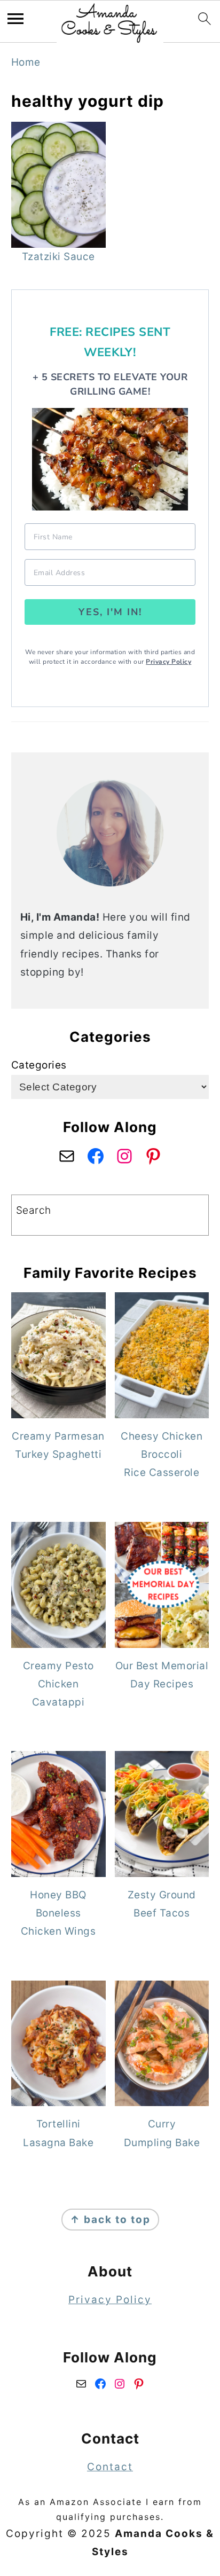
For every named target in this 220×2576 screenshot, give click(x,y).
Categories (39, 1065)
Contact (110, 2467)
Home (26, 62)
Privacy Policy (168, 662)
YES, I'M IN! (110, 612)
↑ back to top (110, 2220)
